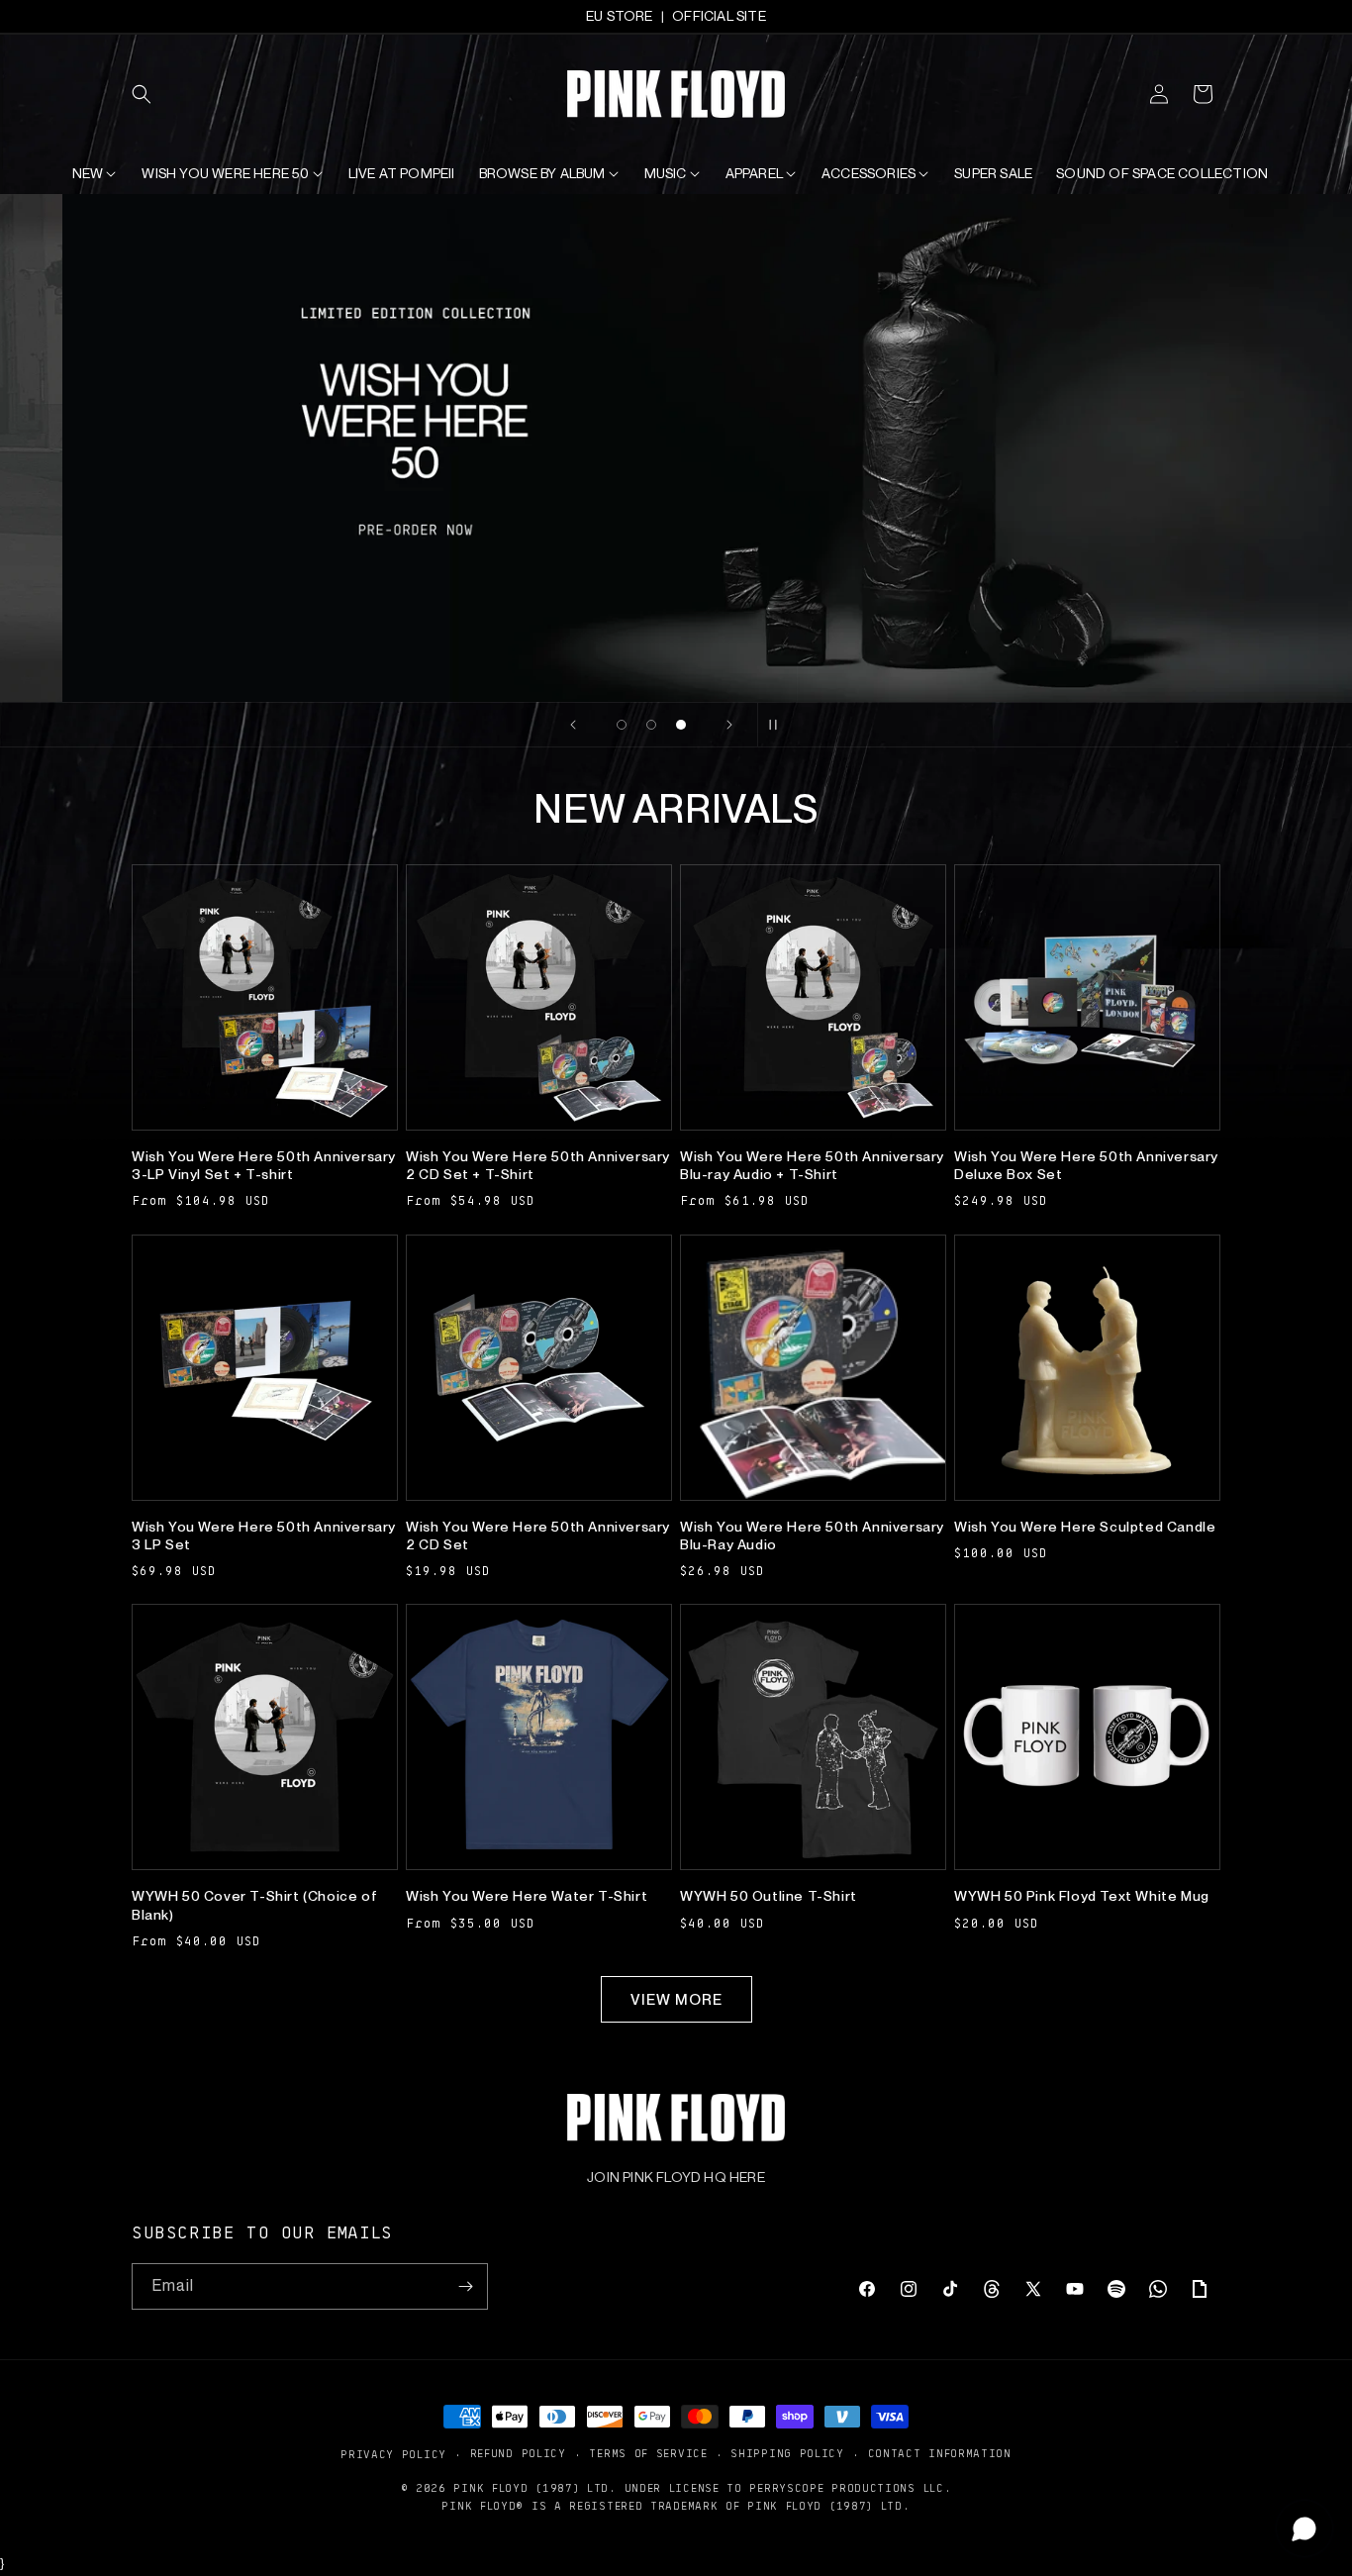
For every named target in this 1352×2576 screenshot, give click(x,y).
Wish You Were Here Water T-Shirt (527, 1896)
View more (676, 2000)
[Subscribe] (465, 2286)
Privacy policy (393, 2454)
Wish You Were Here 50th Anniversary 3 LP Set (264, 1536)
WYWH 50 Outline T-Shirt (769, 1896)
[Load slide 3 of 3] (681, 725)
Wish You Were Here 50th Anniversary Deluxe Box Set (1086, 1165)
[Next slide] (729, 725)
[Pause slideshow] (779, 725)
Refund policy (518, 2453)
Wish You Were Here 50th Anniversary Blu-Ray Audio (812, 1536)
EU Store (620, 16)
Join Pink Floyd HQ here (676, 2177)
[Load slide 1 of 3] (622, 725)
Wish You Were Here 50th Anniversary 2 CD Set (538, 1536)
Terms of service (648, 2453)
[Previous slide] (573, 725)
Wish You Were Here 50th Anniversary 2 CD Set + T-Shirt (538, 1165)
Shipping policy (787, 2453)
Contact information (940, 2453)
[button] (153, 94)
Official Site (719, 16)
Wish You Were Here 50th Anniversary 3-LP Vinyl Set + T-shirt (264, 1165)
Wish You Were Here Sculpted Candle (1085, 1527)
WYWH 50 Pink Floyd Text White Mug (1082, 1896)
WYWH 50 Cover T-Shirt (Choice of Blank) (254, 1905)
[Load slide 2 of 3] (651, 725)
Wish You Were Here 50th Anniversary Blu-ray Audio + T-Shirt (812, 1165)
